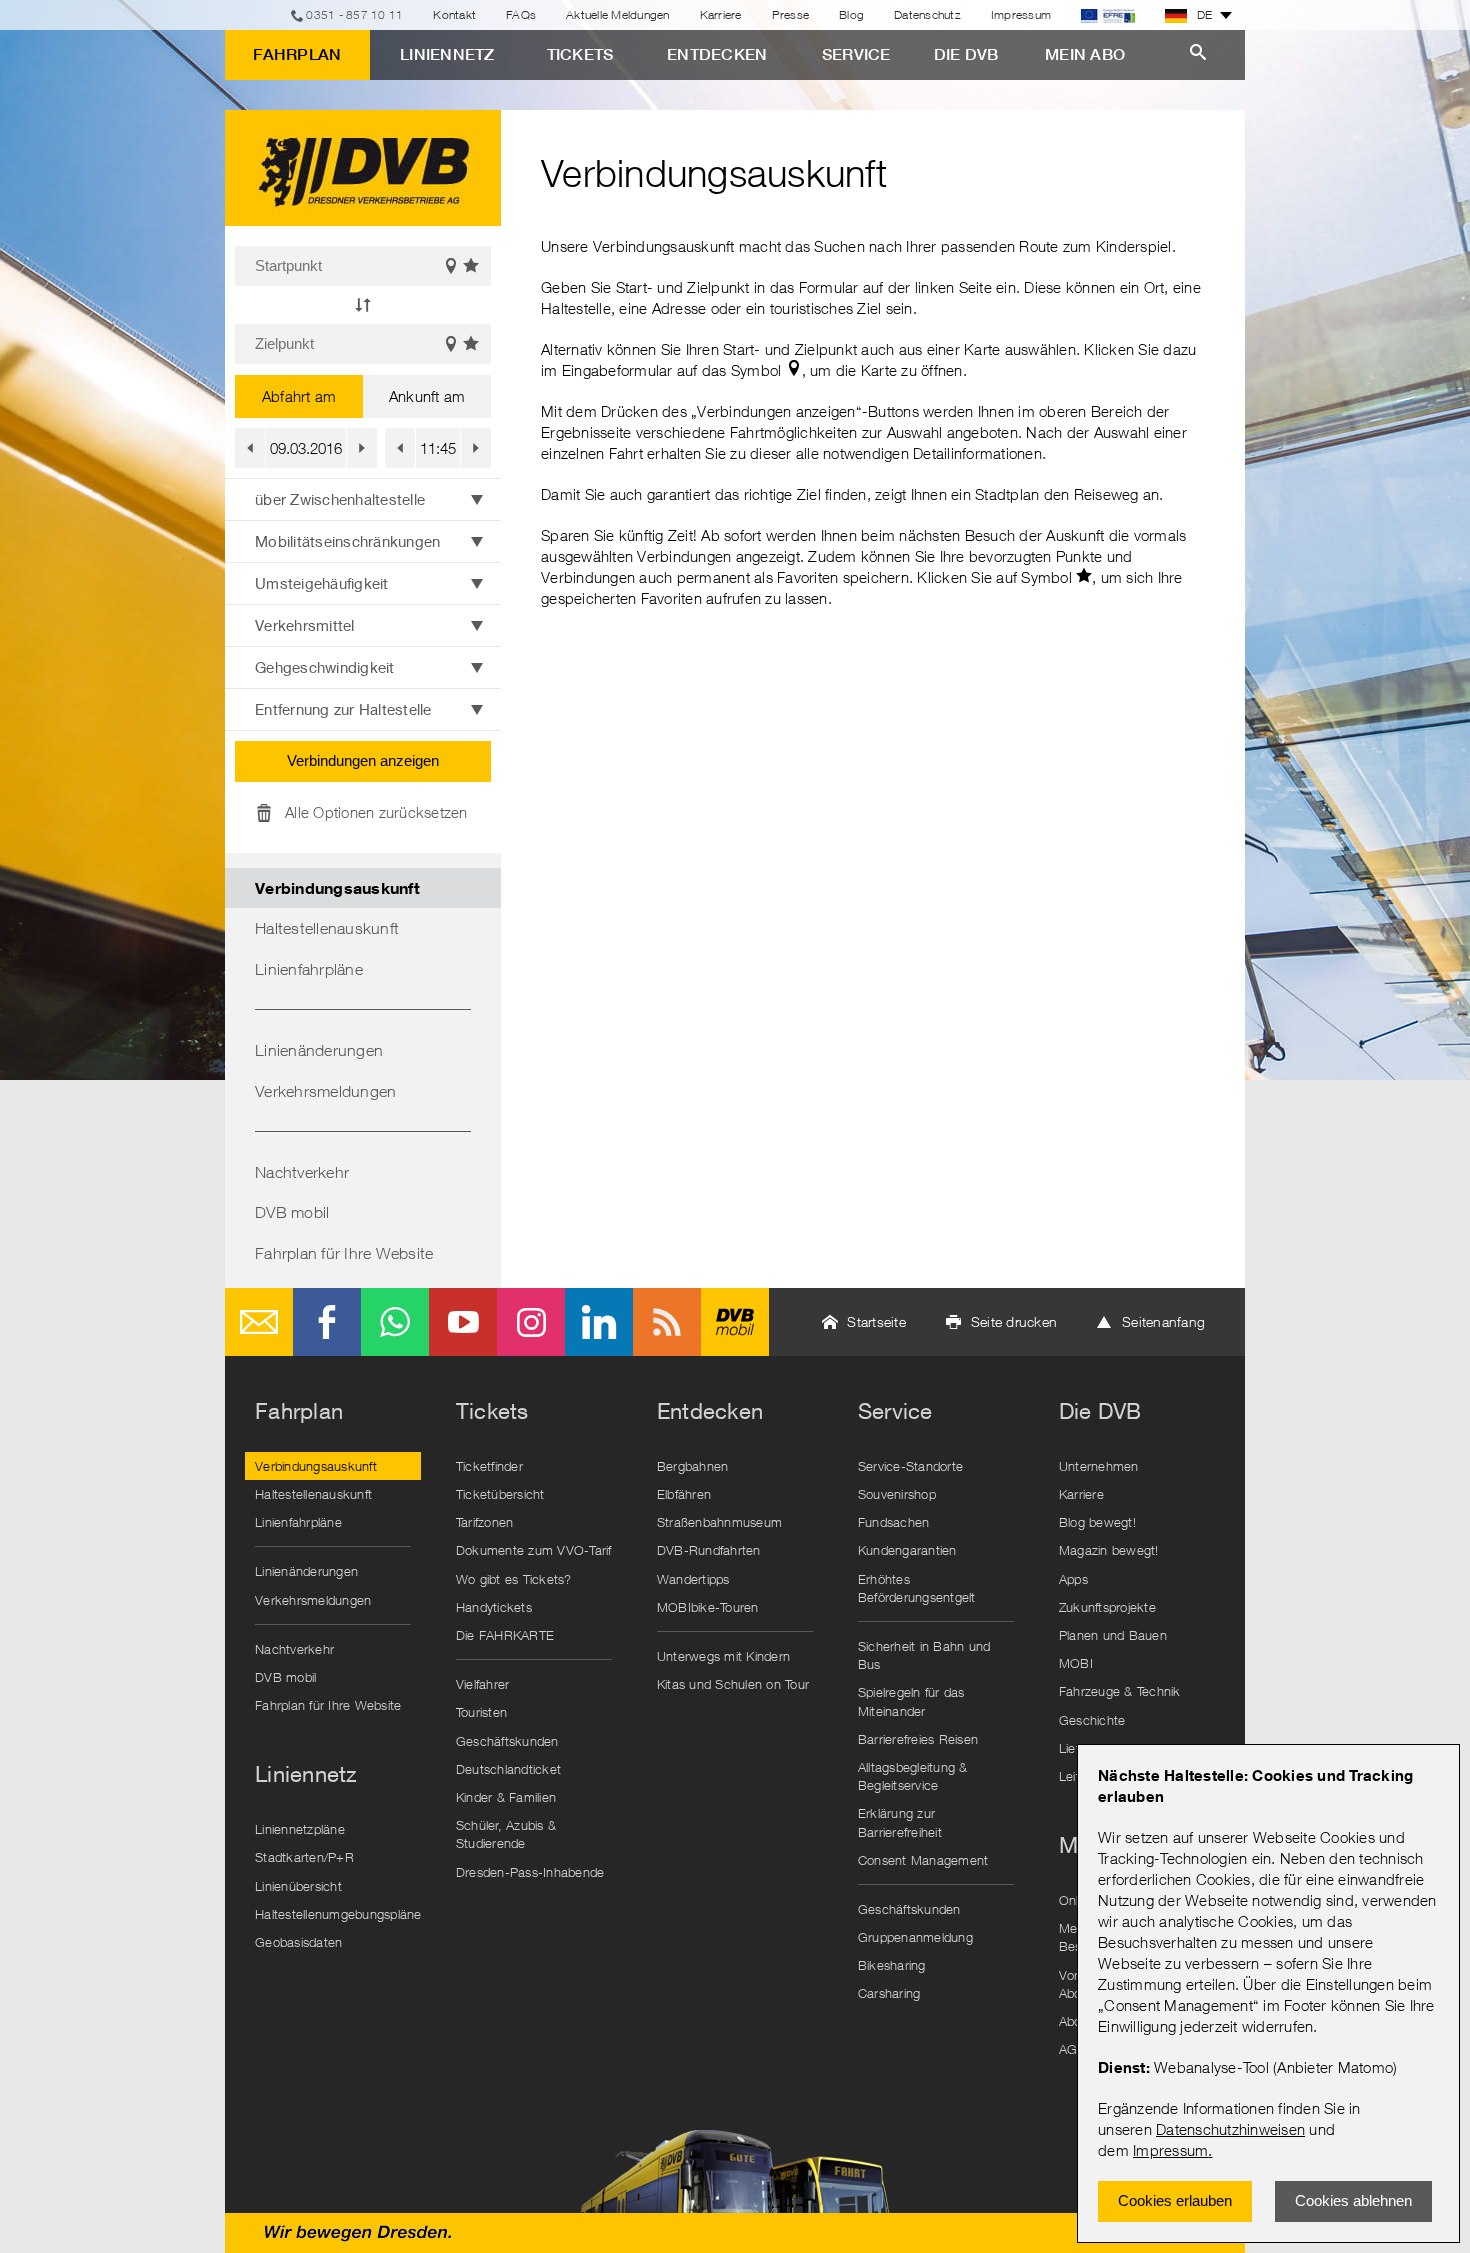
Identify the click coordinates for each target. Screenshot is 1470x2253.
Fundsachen (894, 1522)
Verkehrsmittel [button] (305, 625)
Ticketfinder (489, 1466)
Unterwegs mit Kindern (723, 1656)
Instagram (531, 1322)
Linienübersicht (298, 1886)
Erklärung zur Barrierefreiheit (900, 1822)
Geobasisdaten (298, 1942)
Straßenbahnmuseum (719, 1522)
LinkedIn (599, 1322)
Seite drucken (1014, 1321)
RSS (667, 1322)
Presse (791, 14)
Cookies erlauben (1175, 2200)
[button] (363, 305)
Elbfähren (684, 1494)
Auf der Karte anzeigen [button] (451, 266)
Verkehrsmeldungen (325, 1091)
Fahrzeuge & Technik (1120, 1691)
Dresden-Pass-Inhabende (530, 1872)
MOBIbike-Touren (708, 1607)
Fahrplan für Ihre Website (344, 1253)
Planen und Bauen (1113, 1635)
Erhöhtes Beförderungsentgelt (917, 1588)
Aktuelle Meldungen (618, 14)
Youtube (463, 1322)
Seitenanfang (1163, 1321)
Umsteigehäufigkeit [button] (322, 583)
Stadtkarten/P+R (304, 1857)
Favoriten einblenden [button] (472, 266)
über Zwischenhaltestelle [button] (340, 499)
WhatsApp (395, 1322)
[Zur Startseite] (363, 168)
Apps (1073, 1579)
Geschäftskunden (507, 1741)
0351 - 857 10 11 (354, 14)
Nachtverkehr (302, 1172)
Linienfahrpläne (309, 969)
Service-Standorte (910, 1466)
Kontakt (454, 14)
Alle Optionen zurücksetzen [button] (376, 812)
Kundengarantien (907, 1550)
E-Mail (259, 1322)
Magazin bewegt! (1109, 1550)
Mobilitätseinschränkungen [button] (347, 541)
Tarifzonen (485, 1522)
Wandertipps (693, 1579)
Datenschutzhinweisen (1230, 2129)
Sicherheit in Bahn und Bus (924, 1655)
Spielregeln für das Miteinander (911, 1701)
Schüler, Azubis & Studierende (506, 1834)
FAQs (521, 14)
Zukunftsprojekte (1107, 1607)
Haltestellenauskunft (327, 928)
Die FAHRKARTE (505, 1635)
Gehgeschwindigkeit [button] (325, 667)
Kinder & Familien (506, 1797)
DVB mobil (292, 1212)
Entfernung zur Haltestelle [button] (343, 709)
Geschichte (1092, 1720)
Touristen (481, 1712)
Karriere (721, 14)
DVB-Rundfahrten (709, 1550)
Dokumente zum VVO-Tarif (534, 1550)
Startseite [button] (876, 1321)
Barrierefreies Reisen (918, 1739)
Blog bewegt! (1097, 1522)
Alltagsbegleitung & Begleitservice (913, 1776)
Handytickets (494, 1607)
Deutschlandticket (508, 1769)
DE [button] (1205, 14)
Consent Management (923, 1860)
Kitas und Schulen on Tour (733, 1684)
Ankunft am (427, 396)
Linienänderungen (319, 1050)
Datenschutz (927, 14)
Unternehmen (1099, 1466)
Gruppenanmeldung (915, 1937)
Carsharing (889, 1993)
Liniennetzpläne (300, 1829)
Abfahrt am (299, 396)
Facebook (327, 1322)
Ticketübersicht (500, 1494)
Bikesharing (892, 1965)
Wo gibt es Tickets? (514, 1579)
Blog (851, 14)
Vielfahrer (483, 1684)
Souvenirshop (897, 1494)
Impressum (1170, 2150)
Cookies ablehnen (1353, 2200)
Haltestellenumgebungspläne (338, 1914)
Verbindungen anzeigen (363, 760)
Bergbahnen (693, 1466)
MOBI (1076, 1663)
